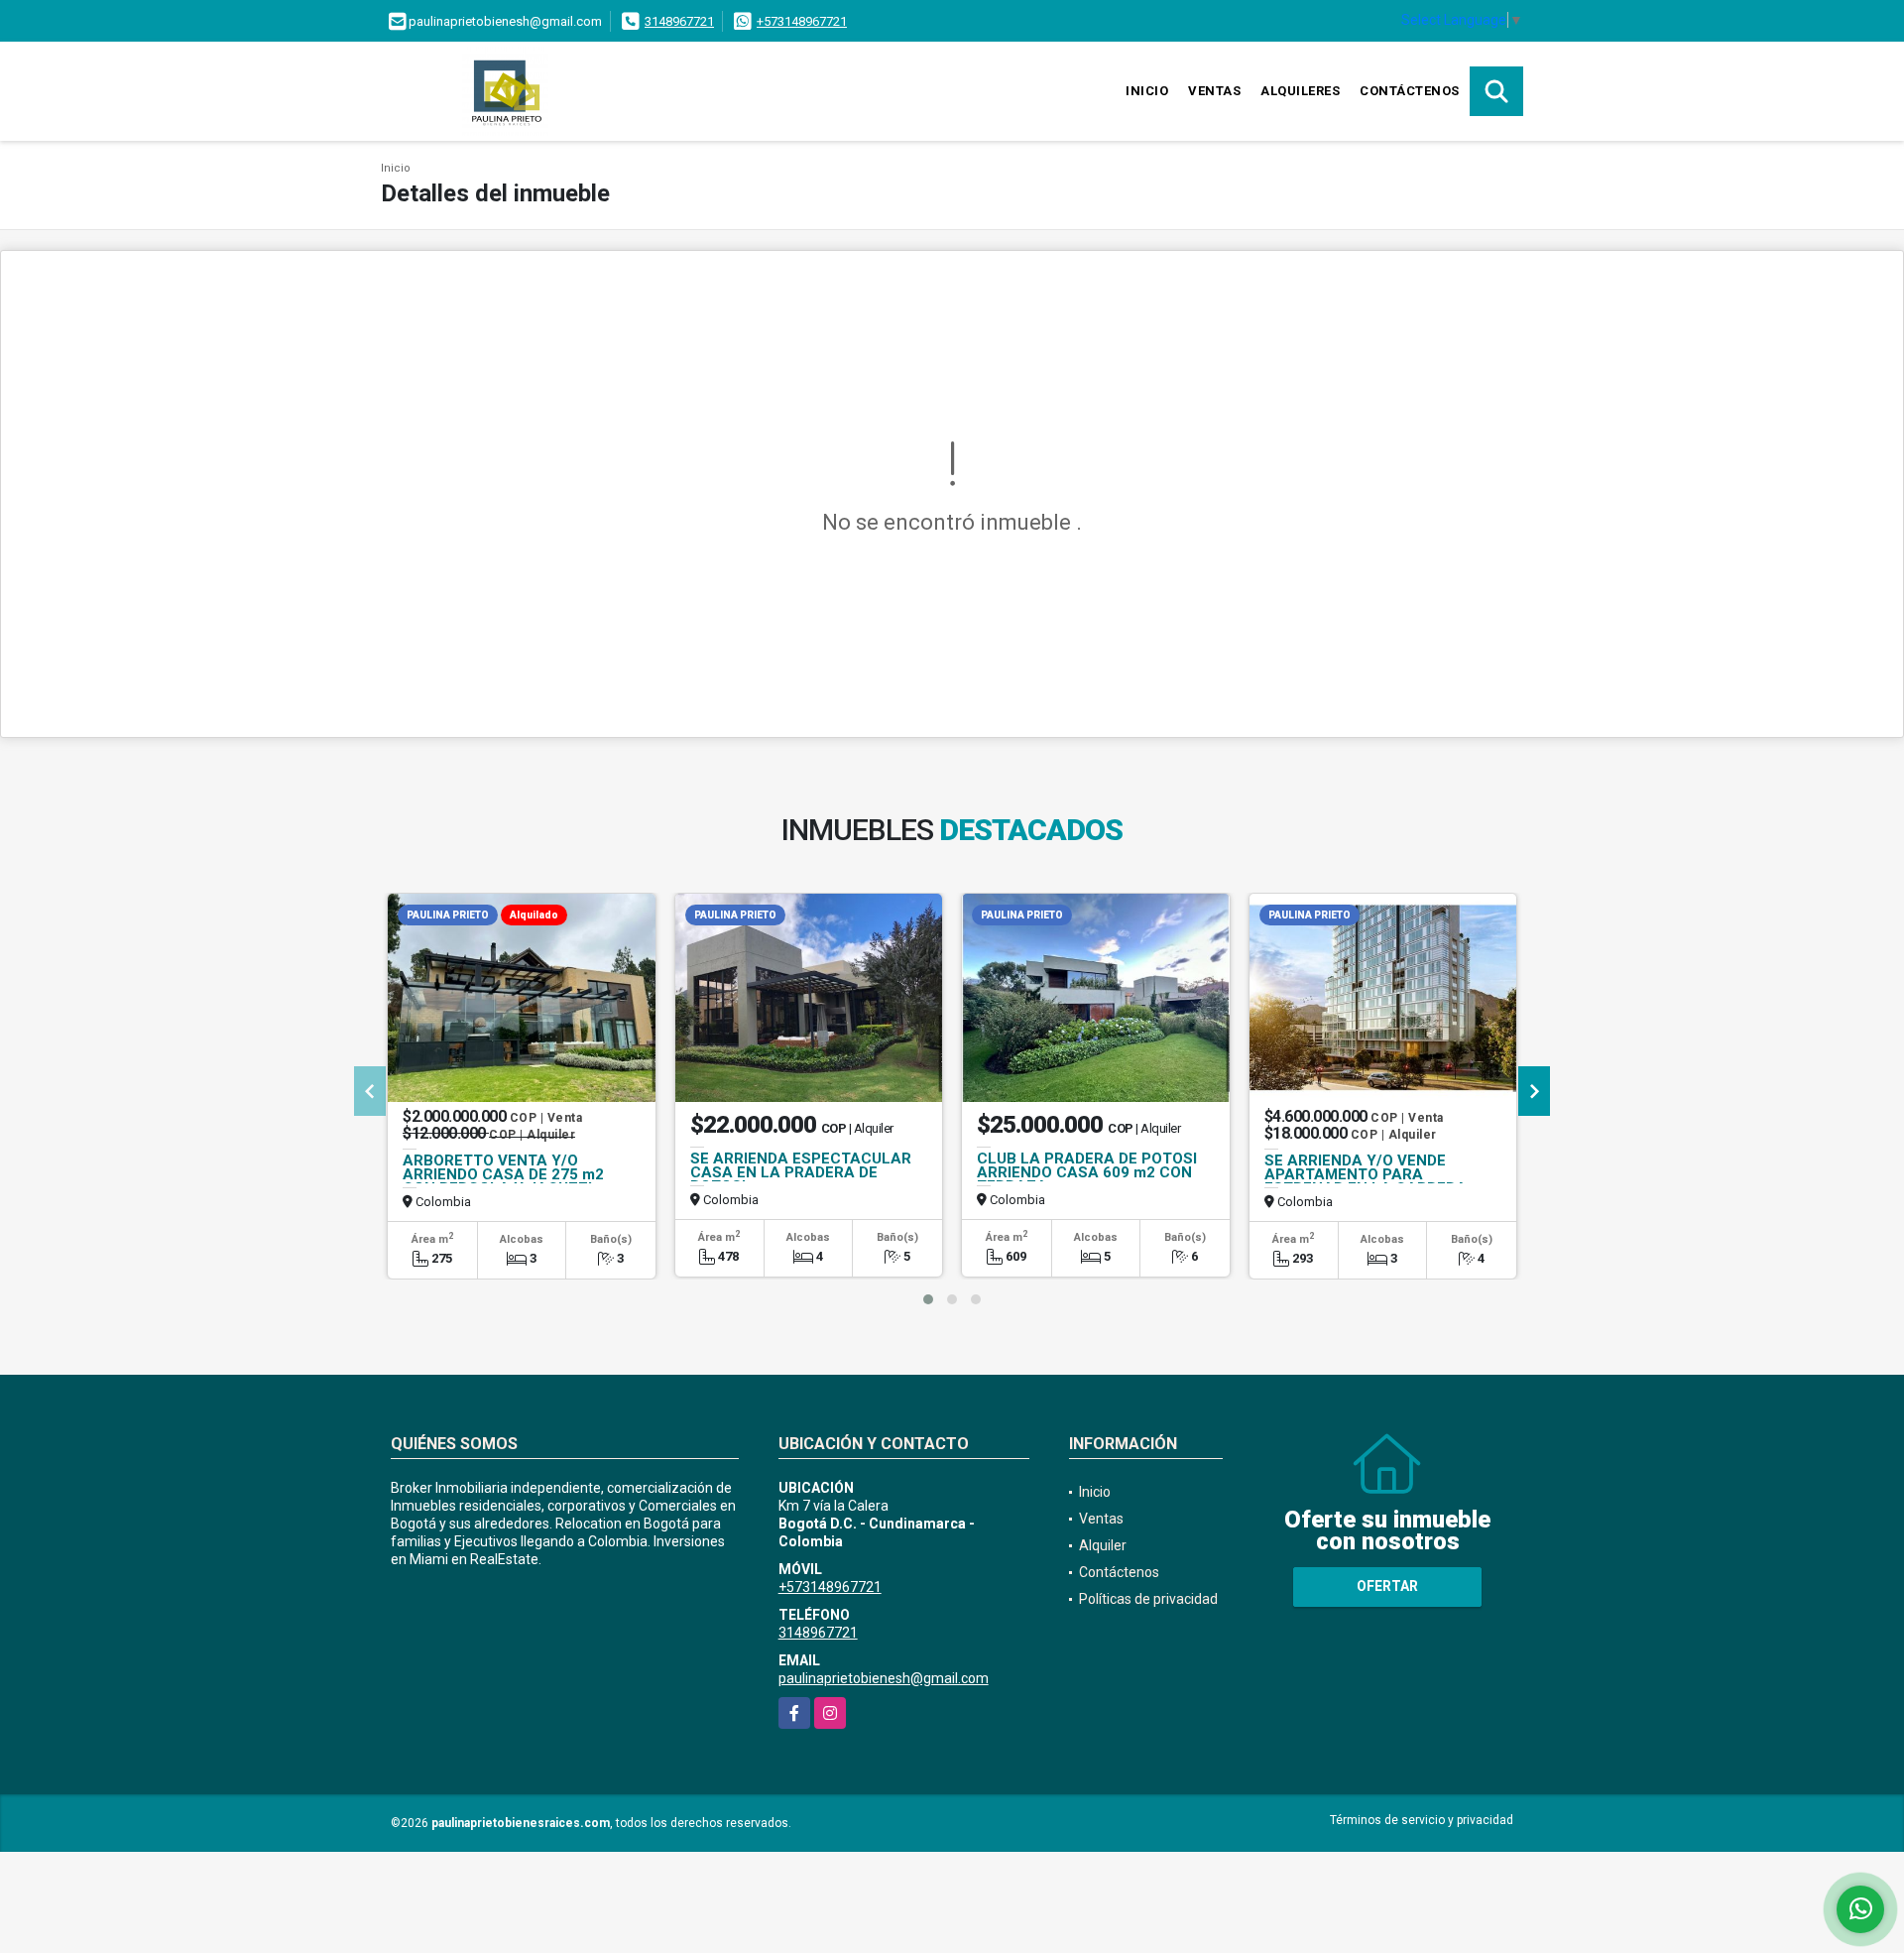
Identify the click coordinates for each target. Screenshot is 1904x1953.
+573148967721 (802, 21)
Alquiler (1103, 1545)
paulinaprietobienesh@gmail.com (884, 1678)
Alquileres (1300, 91)
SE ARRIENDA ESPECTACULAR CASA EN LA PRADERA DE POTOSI (801, 1172)
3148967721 (679, 21)
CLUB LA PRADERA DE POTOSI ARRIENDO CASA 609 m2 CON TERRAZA (1087, 1172)
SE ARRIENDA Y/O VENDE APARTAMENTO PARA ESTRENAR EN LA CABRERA (1366, 1174)
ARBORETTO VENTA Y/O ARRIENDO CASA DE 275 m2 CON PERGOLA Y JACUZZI (503, 1174)
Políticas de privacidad (1148, 1599)
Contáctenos (1410, 91)
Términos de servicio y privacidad (1422, 1820)
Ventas (1214, 91)
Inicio (1147, 91)
